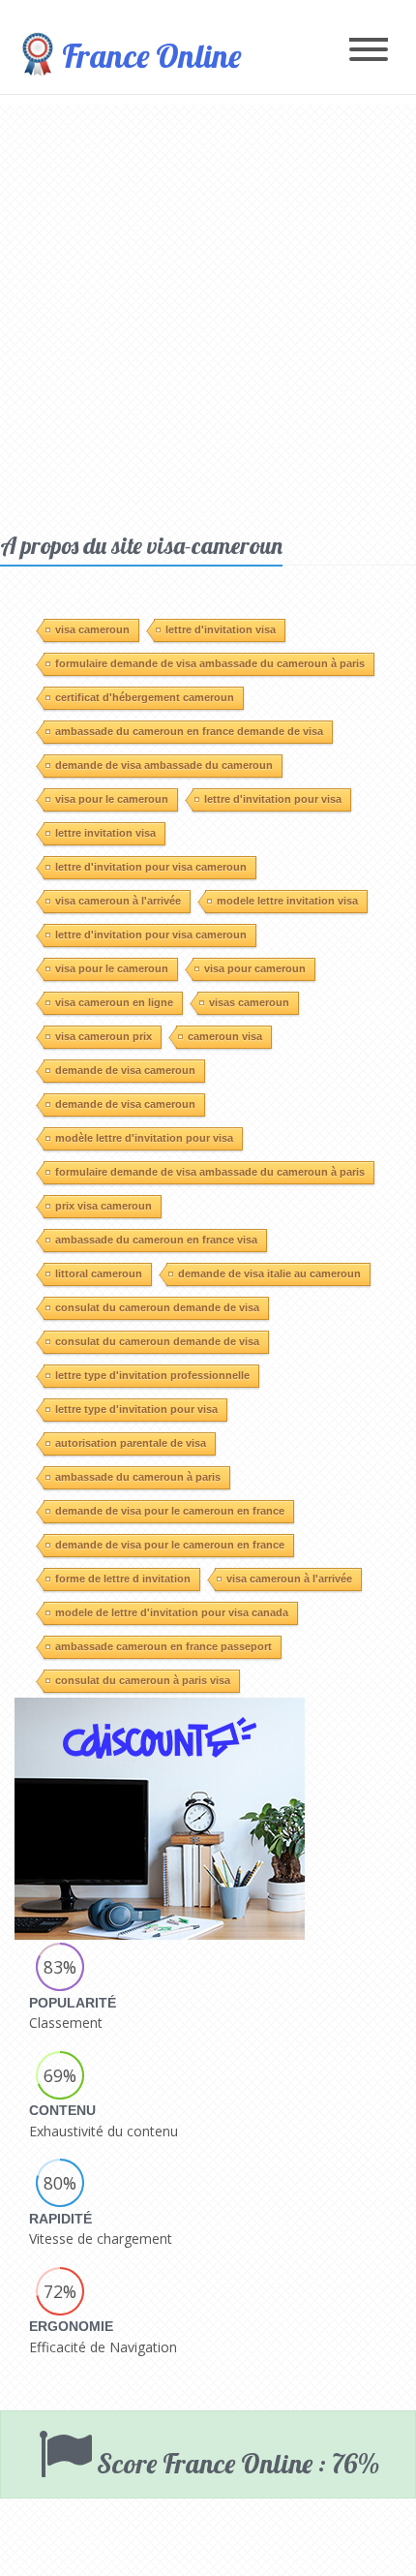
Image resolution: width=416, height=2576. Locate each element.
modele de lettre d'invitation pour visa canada (172, 1612)
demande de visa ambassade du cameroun (164, 765)
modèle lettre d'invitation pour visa (144, 1138)
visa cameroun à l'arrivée (118, 901)
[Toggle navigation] (369, 51)
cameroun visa (225, 1036)
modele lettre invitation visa (287, 901)
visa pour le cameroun (112, 799)
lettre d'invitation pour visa (273, 799)
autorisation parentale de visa (131, 1443)
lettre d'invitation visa (221, 629)
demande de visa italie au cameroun (269, 1273)
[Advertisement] (208, 313)
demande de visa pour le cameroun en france (170, 1511)
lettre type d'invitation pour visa (136, 1409)
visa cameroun (92, 629)
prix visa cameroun (104, 1206)
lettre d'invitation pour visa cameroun (151, 867)
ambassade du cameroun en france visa (156, 1240)
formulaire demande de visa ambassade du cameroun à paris (210, 663)
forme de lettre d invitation (123, 1579)
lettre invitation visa (105, 833)
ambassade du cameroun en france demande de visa (189, 731)
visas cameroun (249, 1002)
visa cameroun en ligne (114, 1002)
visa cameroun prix (104, 1036)
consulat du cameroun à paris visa (143, 1680)
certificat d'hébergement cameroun (145, 697)
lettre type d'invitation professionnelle (152, 1375)
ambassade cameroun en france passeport (163, 1646)
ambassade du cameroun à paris (138, 1477)
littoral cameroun (99, 1273)
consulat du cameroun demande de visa (157, 1307)
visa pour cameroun (255, 968)
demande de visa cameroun (125, 1070)
